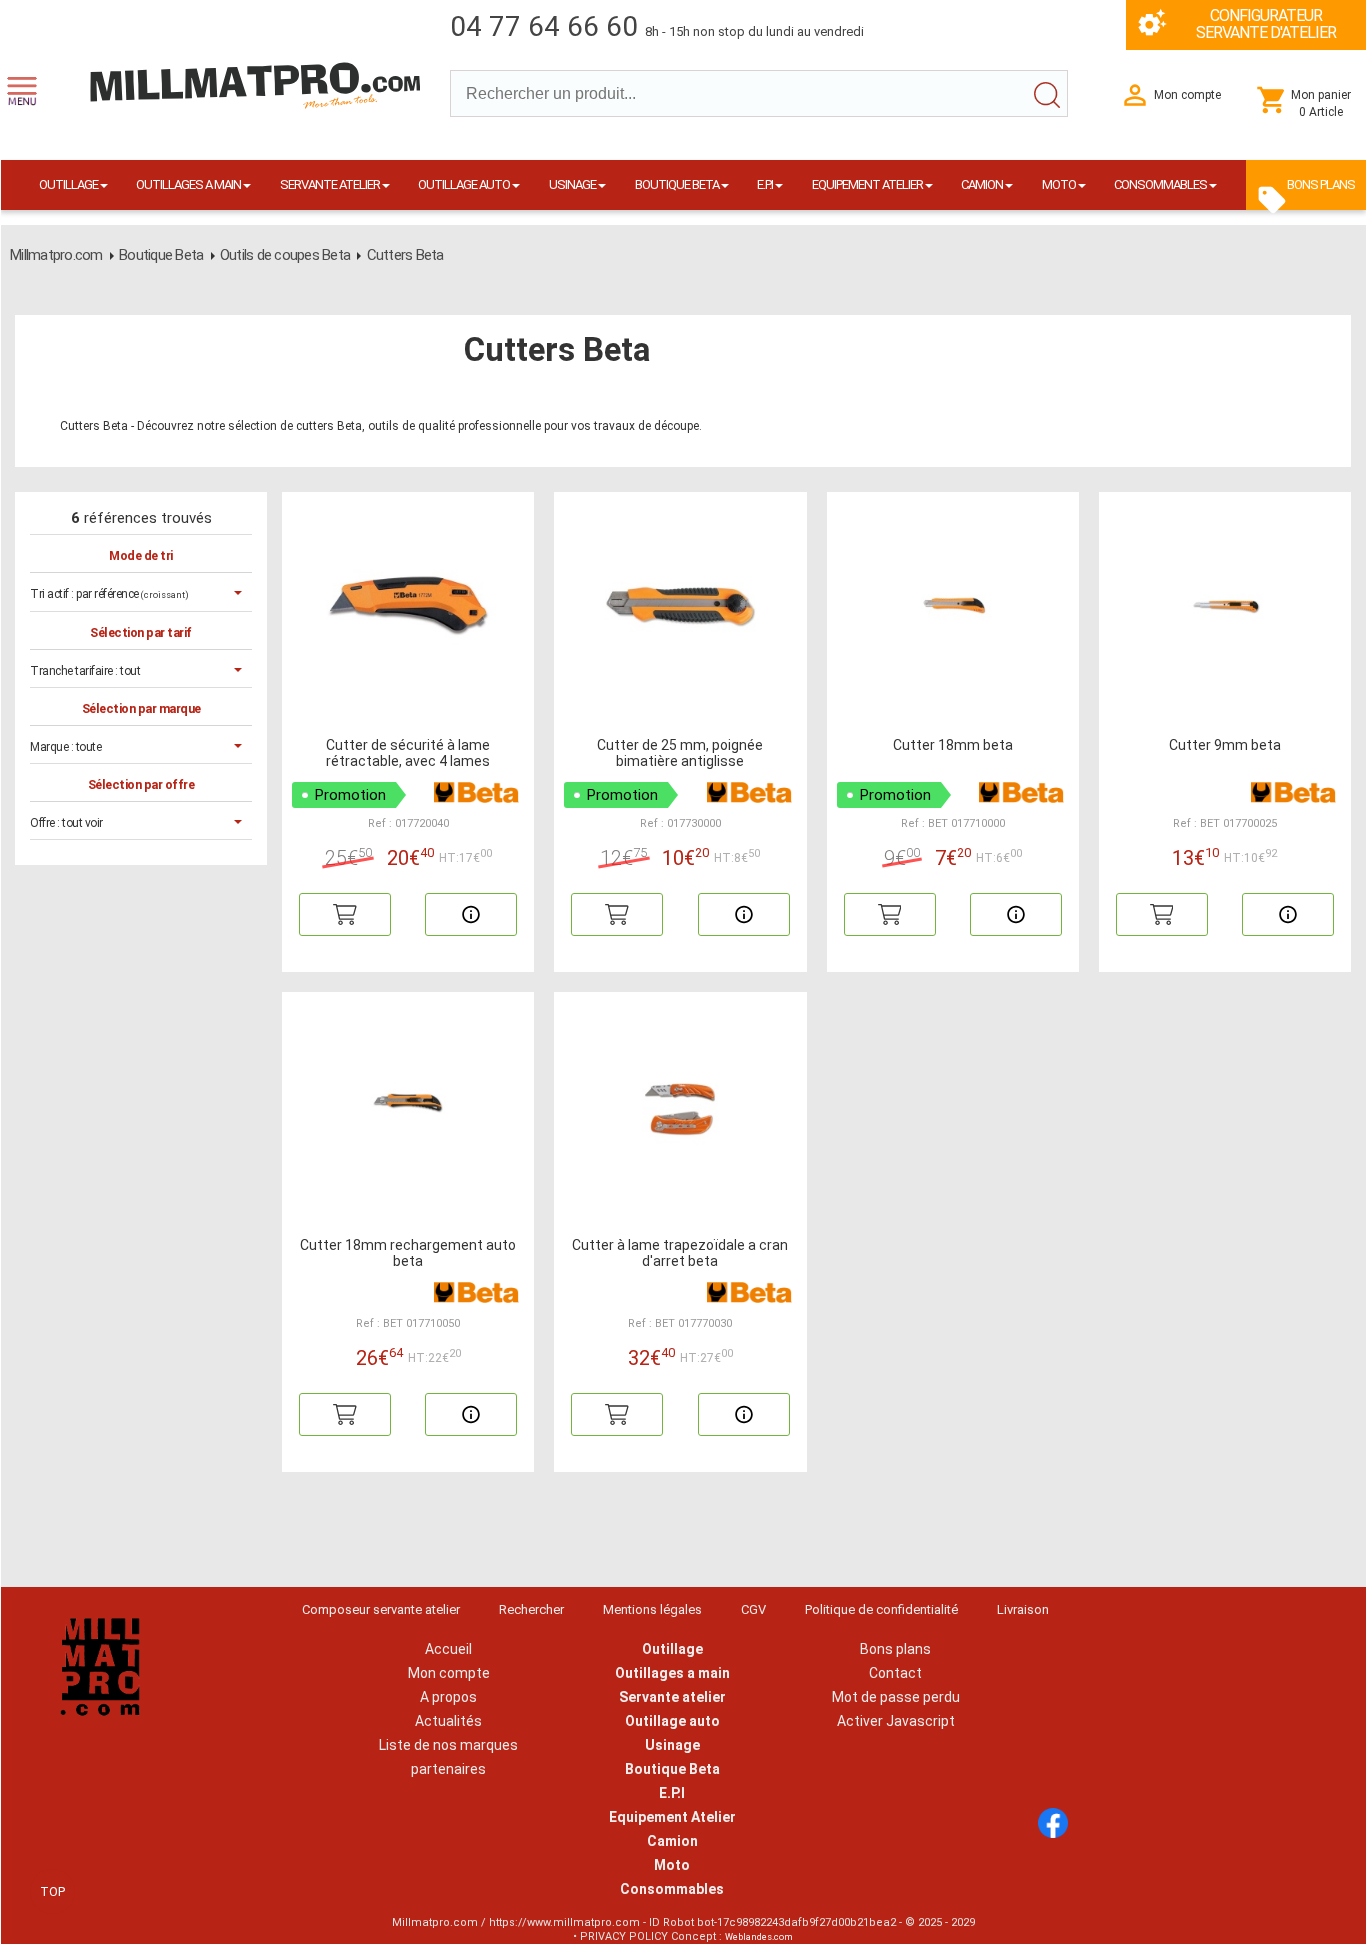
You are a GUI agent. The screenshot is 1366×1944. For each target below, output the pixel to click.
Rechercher (531, 1609)
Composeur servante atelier (381, 1609)
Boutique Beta (161, 255)
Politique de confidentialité (881, 1609)
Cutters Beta (405, 255)
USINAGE (572, 184)
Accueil (448, 1649)
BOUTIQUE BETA (677, 184)
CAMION (982, 184)
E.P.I (765, 184)
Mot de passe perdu (896, 1697)
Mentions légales (652, 1609)
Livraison (1023, 1609)
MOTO (1059, 184)
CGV (753, 1609)
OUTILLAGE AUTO (464, 184)
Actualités (448, 1721)
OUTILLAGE (68, 184)
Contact (895, 1673)
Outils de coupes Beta (285, 255)
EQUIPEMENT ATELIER (867, 184)
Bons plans (895, 1649)
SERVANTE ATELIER (330, 184)
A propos (448, 1697)
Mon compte (449, 1673)
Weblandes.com (759, 1937)
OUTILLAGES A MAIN (188, 184)
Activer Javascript (896, 1721)
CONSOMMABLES (1160, 184)
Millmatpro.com (56, 255)
